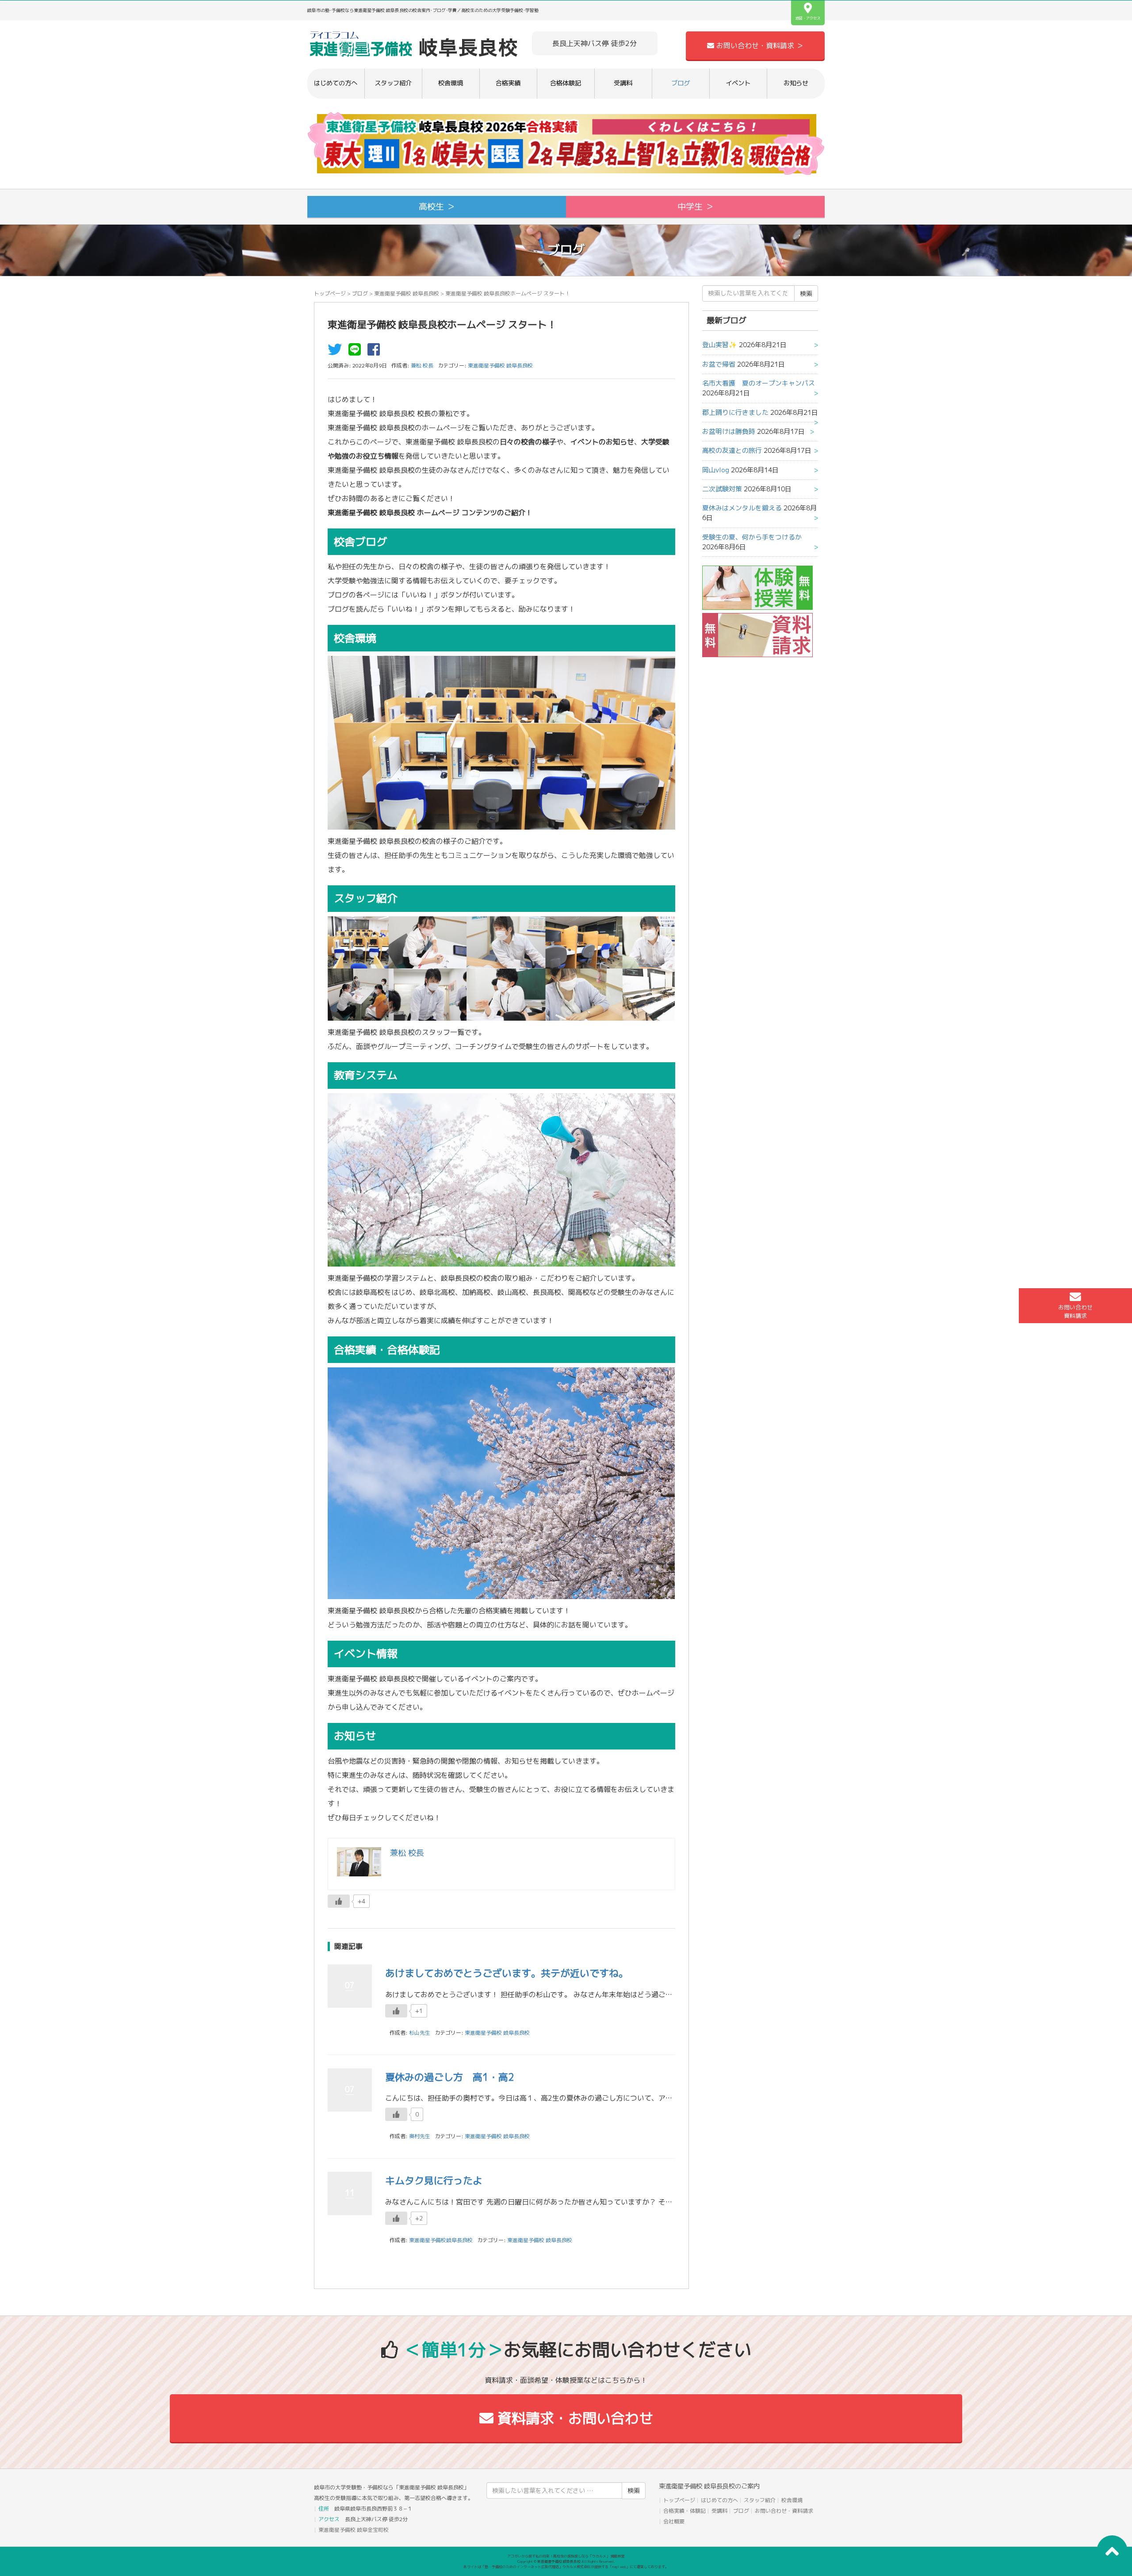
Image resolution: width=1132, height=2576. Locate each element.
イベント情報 (366, 1654)
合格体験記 (566, 83)
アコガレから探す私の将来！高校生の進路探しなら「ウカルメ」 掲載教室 (566, 2556)
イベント (738, 83)
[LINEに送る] (357, 352)
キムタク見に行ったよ (434, 2180)
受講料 (623, 83)
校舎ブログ (360, 542)
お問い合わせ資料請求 (1075, 1311)
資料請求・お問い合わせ (573, 2418)
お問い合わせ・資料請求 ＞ (759, 46)
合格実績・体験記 (685, 2511)
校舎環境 (451, 83)
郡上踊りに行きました (735, 412)
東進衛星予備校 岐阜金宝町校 (354, 2530)
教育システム (366, 1075)
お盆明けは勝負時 (729, 431)
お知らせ (796, 83)
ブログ (681, 83)
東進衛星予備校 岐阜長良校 (407, 293)
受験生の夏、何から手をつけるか (752, 537)
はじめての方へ (336, 83)
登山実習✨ (720, 345)
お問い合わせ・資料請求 (784, 2511)
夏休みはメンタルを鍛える (742, 508)
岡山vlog (716, 470)
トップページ (330, 293)
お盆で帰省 (719, 364)
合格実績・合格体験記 (387, 1350)
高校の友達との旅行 (732, 450)
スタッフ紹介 (393, 83)
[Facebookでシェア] (376, 352)
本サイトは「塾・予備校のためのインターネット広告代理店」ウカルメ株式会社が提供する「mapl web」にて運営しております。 (566, 2567)
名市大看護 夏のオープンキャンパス (759, 383)
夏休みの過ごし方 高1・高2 (450, 2077)
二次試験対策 (722, 489)
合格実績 (508, 83)
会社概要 (674, 2521)
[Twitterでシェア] (337, 352)
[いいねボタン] (339, 1901)
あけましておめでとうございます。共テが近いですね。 (507, 1973)
